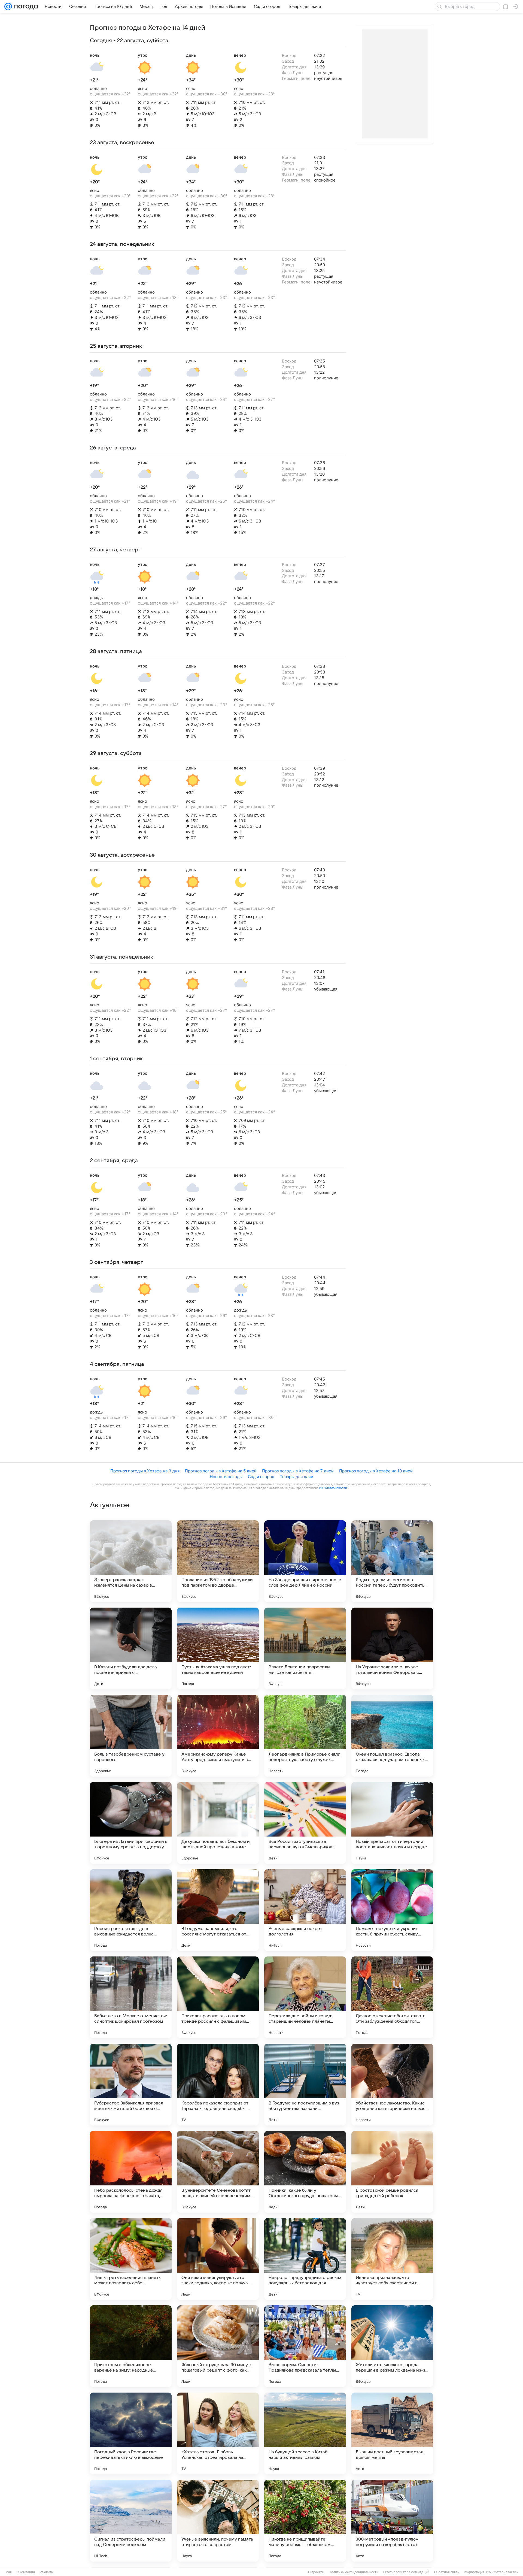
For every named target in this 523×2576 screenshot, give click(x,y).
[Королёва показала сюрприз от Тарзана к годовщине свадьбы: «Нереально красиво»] (218, 2085)
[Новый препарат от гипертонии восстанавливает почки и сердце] (392, 1823)
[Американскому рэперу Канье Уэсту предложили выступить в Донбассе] (218, 1736)
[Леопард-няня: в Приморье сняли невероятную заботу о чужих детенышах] (305, 1736)
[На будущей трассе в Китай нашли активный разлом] (305, 2433)
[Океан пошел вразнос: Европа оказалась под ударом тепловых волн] (392, 1736)
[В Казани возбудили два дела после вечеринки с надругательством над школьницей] (131, 1648)
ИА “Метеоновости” (333, 1488)
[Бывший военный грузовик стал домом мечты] (392, 2433)
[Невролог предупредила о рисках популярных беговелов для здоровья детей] (305, 2259)
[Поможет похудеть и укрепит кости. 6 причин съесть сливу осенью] (392, 1910)
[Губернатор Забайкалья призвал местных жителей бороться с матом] (131, 2085)
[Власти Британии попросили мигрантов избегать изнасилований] (305, 1648)
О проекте (316, 2572)
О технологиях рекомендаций (406, 2572)
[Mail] (8, 7)
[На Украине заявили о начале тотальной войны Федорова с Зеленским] (392, 1648)
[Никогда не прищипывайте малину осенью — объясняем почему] (305, 2521)
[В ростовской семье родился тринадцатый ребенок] (392, 2172)
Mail (9, 2572)
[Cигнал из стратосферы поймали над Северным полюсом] (131, 2521)
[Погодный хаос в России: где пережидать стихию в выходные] (131, 2433)
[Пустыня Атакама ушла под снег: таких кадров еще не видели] (218, 1648)
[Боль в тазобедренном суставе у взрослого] (131, 1736)
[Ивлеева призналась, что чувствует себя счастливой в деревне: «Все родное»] (392, 2259)
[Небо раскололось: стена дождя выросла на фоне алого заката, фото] (131, 2172)
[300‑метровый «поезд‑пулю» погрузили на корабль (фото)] (392, 2521)
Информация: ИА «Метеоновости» (491, 2572)
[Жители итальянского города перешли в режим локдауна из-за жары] (392, 2346)
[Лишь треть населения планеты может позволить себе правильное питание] (131, 2259)
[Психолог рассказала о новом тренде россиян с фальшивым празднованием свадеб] (218, 1997)
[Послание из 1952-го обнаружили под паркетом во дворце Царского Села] (218, 1561)
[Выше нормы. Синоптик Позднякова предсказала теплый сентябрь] (305, 2346)
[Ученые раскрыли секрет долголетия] (305, 1910)
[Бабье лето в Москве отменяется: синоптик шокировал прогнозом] (131, 1997)
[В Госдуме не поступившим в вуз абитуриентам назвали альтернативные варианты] (305, 2085)
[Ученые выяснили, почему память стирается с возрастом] (218, 2521)
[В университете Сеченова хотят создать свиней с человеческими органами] (218, 2172)
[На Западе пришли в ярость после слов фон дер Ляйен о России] (305, 1561)
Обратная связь (447, 2572)
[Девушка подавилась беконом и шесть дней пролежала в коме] (218, 1823)
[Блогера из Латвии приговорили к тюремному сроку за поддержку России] (131, 1823)
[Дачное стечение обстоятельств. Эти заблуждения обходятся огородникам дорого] (392, 1997)
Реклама (46, 2572)
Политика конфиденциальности (354, 2572)
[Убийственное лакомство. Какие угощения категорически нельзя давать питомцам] (392, 2085)
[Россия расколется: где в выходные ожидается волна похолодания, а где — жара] (131, 1910)
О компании (26, 2572)
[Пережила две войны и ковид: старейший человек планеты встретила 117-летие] (305, 1997)
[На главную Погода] (25, 7)
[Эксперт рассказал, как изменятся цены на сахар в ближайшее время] (131, 1561)
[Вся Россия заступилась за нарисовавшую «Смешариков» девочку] (305, 1823)
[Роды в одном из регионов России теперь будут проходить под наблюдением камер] (392, 1561)
